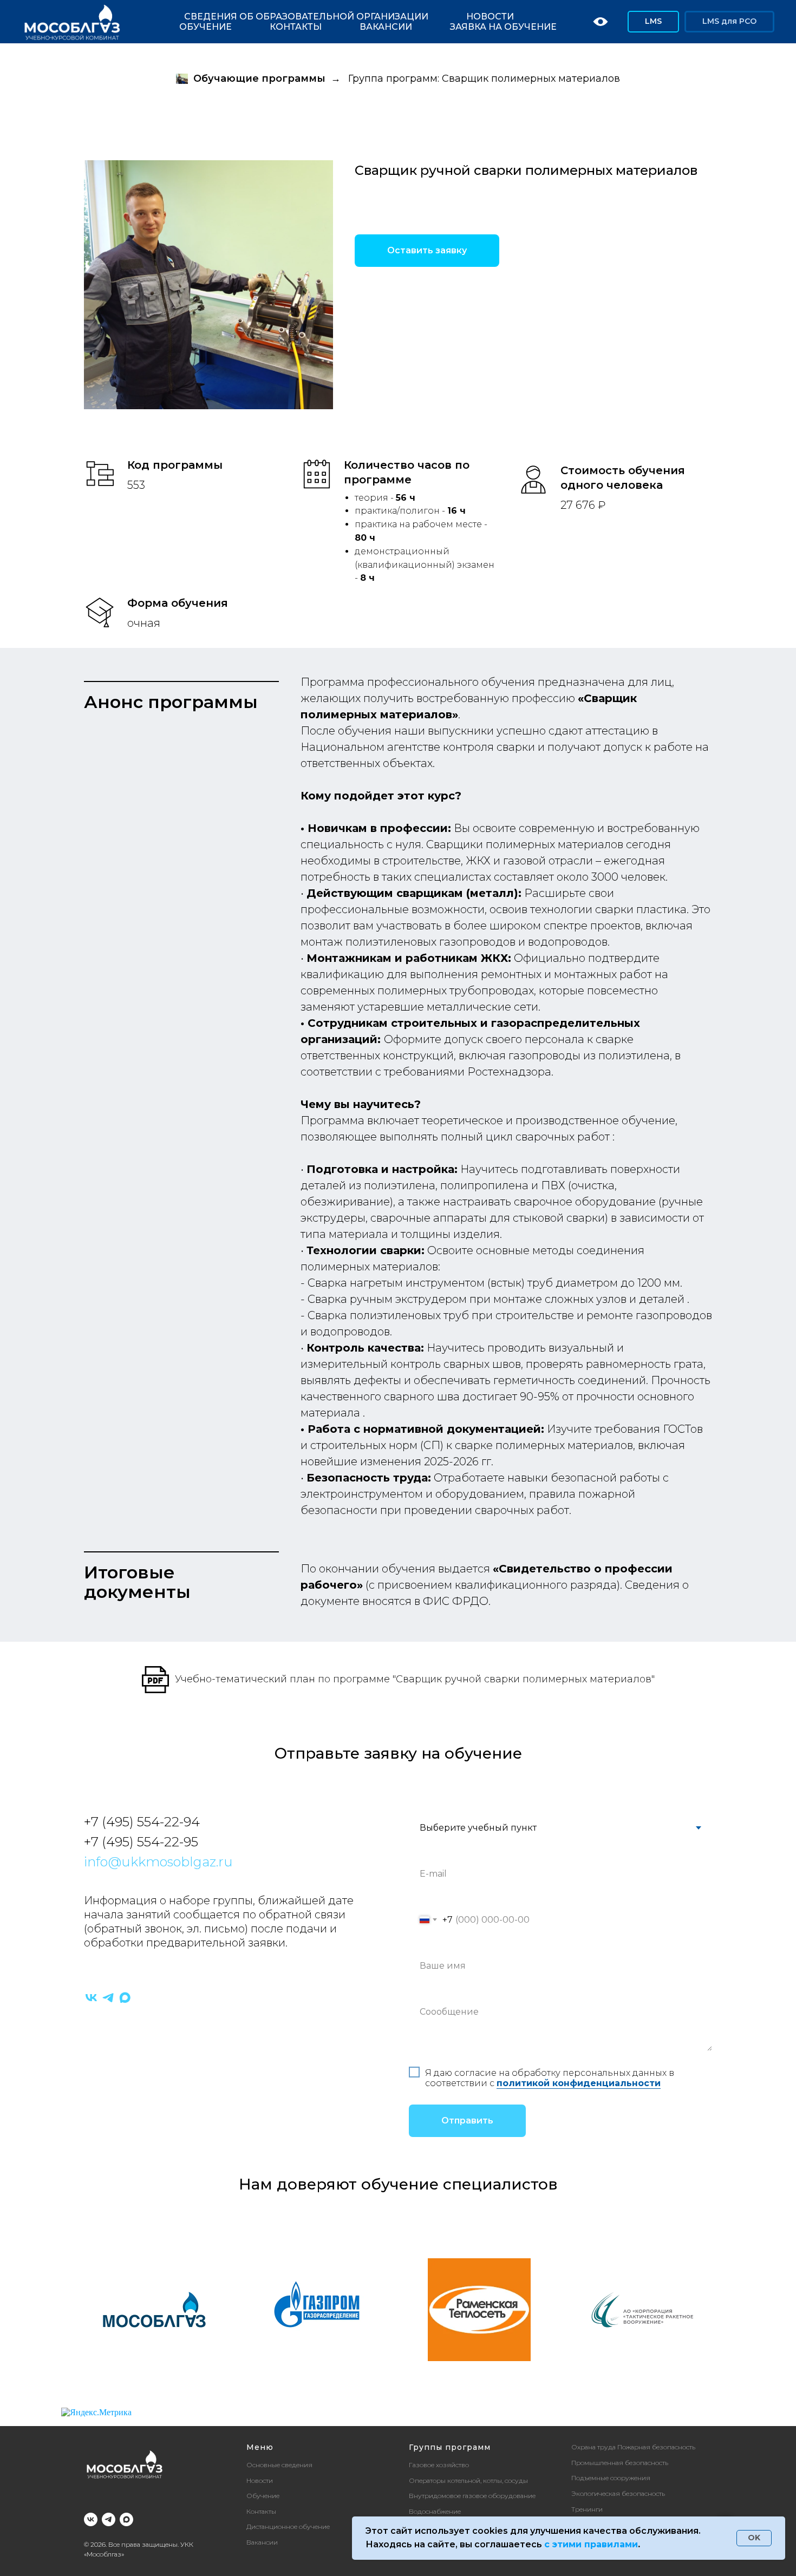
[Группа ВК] (91, 2519)
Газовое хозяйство (439, 2465)
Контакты (296, 27)
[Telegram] (108, 1998)
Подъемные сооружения (611, 2478)
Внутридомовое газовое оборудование (472, 2496)
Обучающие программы (259, 79)
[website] (601, 22)
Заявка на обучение (503, 27)
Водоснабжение (435, 2511)
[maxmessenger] (125, 1998)
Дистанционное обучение (288, 2526)
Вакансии (386, 27)
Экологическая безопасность (618, 2493)
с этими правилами (591, 2544)
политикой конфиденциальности (579, 2083)
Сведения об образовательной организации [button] (306, 17)
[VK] (91, 1998)
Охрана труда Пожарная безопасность (633, 2447)
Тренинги (587, 2509)
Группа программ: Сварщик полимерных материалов (484, 79)
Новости (490, 17)
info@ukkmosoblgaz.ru (158, 1862)
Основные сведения (279, 2465)
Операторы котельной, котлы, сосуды (468, 2480)
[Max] (126, 2519)
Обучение (205, 27)
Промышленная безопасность (620, 2463)
